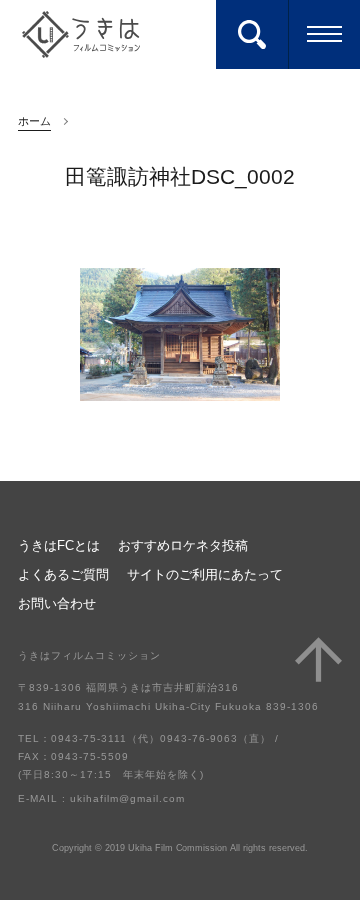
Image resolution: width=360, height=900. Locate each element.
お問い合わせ (57, 604)
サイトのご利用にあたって (205, 575)
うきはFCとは (59, 546)
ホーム (34, 121)
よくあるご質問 (63, 575)
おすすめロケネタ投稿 (183, 546)
